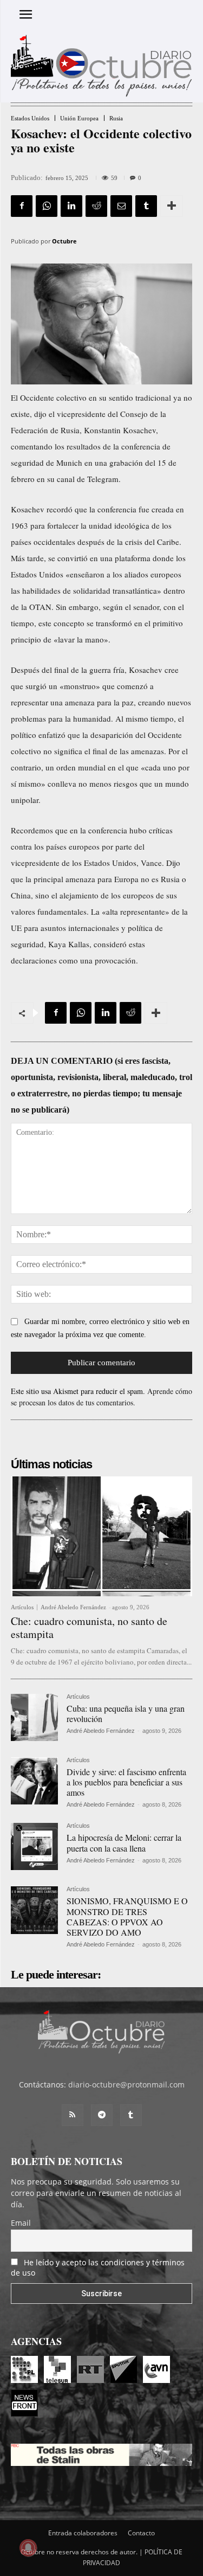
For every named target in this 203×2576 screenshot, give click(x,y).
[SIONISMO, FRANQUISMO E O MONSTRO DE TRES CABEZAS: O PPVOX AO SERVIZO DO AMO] (34, 1910)
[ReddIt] (96, 206)
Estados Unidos (30, 118)
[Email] (121, 206)
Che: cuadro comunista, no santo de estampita (89, 1627)
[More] (172, 206)
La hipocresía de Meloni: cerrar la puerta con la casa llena (124, 1842)
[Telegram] (102, 2115)
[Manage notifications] (28, 2548)
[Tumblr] (146, 206)
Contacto (141, 2533)
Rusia (116, 118)
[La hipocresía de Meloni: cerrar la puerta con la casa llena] (34, 1846)
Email (21, 2223)
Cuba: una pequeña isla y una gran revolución (126, 1713)
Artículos (22, 1607)
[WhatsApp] (47, 206)
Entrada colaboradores (83, 2533)
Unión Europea (79, 118)
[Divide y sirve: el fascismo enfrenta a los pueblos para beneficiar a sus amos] (34, 1781)
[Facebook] (22, 206)
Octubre (64, 241)
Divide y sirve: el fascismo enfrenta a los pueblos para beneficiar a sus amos (126, 1782)
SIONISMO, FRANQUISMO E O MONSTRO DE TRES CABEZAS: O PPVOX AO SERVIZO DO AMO (127, 1916)
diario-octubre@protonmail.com (126, 2084)
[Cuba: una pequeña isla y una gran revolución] (34, 1717)
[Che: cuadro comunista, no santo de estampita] (101, 1536)
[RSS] (73, 2115)
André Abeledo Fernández (73, 1607)
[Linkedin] (71, 206)
